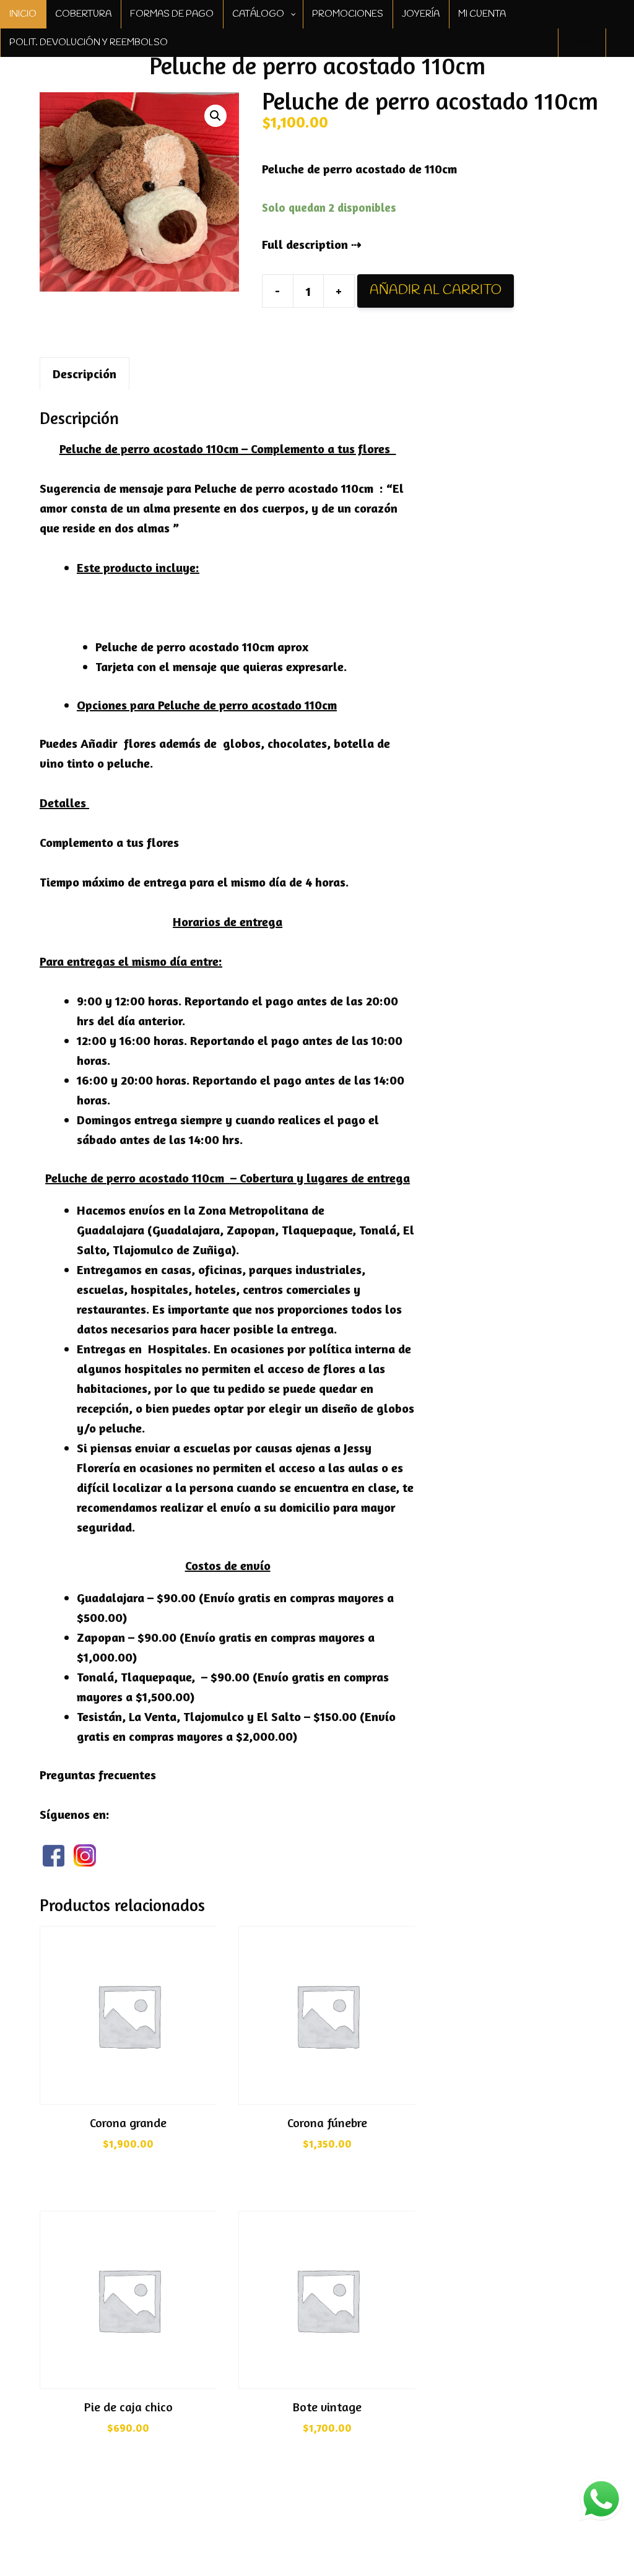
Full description (305, 244)
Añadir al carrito (436, 290)
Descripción (85, 374)
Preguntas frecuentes (98, 1775)
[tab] (85, 374)
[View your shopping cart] (620, 43)
